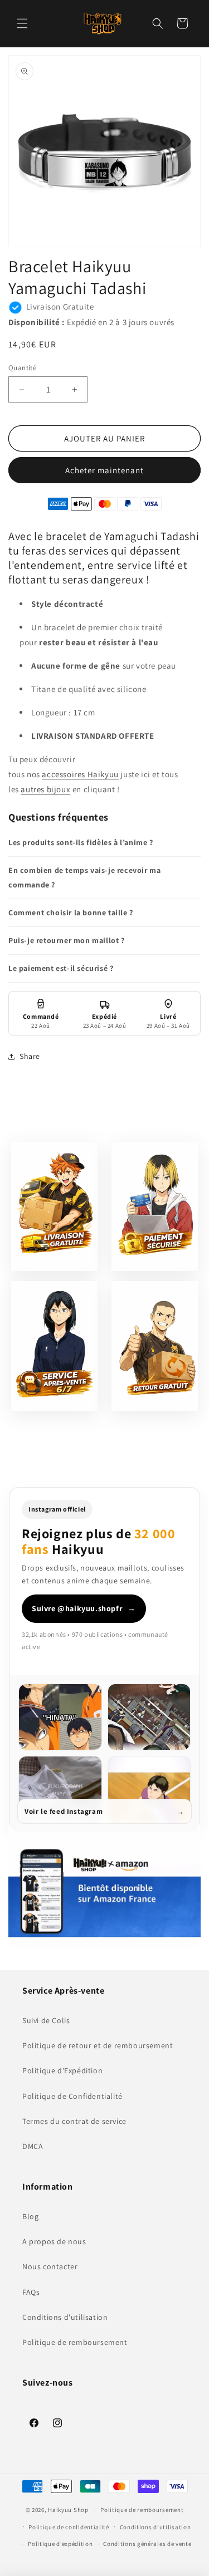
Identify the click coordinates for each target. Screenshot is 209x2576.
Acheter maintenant (104, 470)
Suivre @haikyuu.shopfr (84, 1608)
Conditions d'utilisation (65, 2317)
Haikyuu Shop (68, 2510)
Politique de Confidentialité (72, 2096)
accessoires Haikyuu (80, 774)
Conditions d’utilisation (155, 2527)
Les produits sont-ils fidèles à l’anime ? (81, 842)
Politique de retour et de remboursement (98, 2045)
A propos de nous (54, 2241)
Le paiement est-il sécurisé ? (61, 968)
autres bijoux (45, 789)
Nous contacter (50, 2266)
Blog (30, 2216)
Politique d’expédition (60, 2544)
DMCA (33, 2146)
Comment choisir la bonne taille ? (71, 912)
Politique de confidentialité (69, 2527)
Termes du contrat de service (74, 2121)
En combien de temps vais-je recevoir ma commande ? (84, 877)
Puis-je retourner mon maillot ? (67, 940)
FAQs (31, 2292)
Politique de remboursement (75, 2342)
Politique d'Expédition (62, 2070)
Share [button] (30, 1056)
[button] (22, 23)
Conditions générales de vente (147, 2544)
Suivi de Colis (46, 2020)
